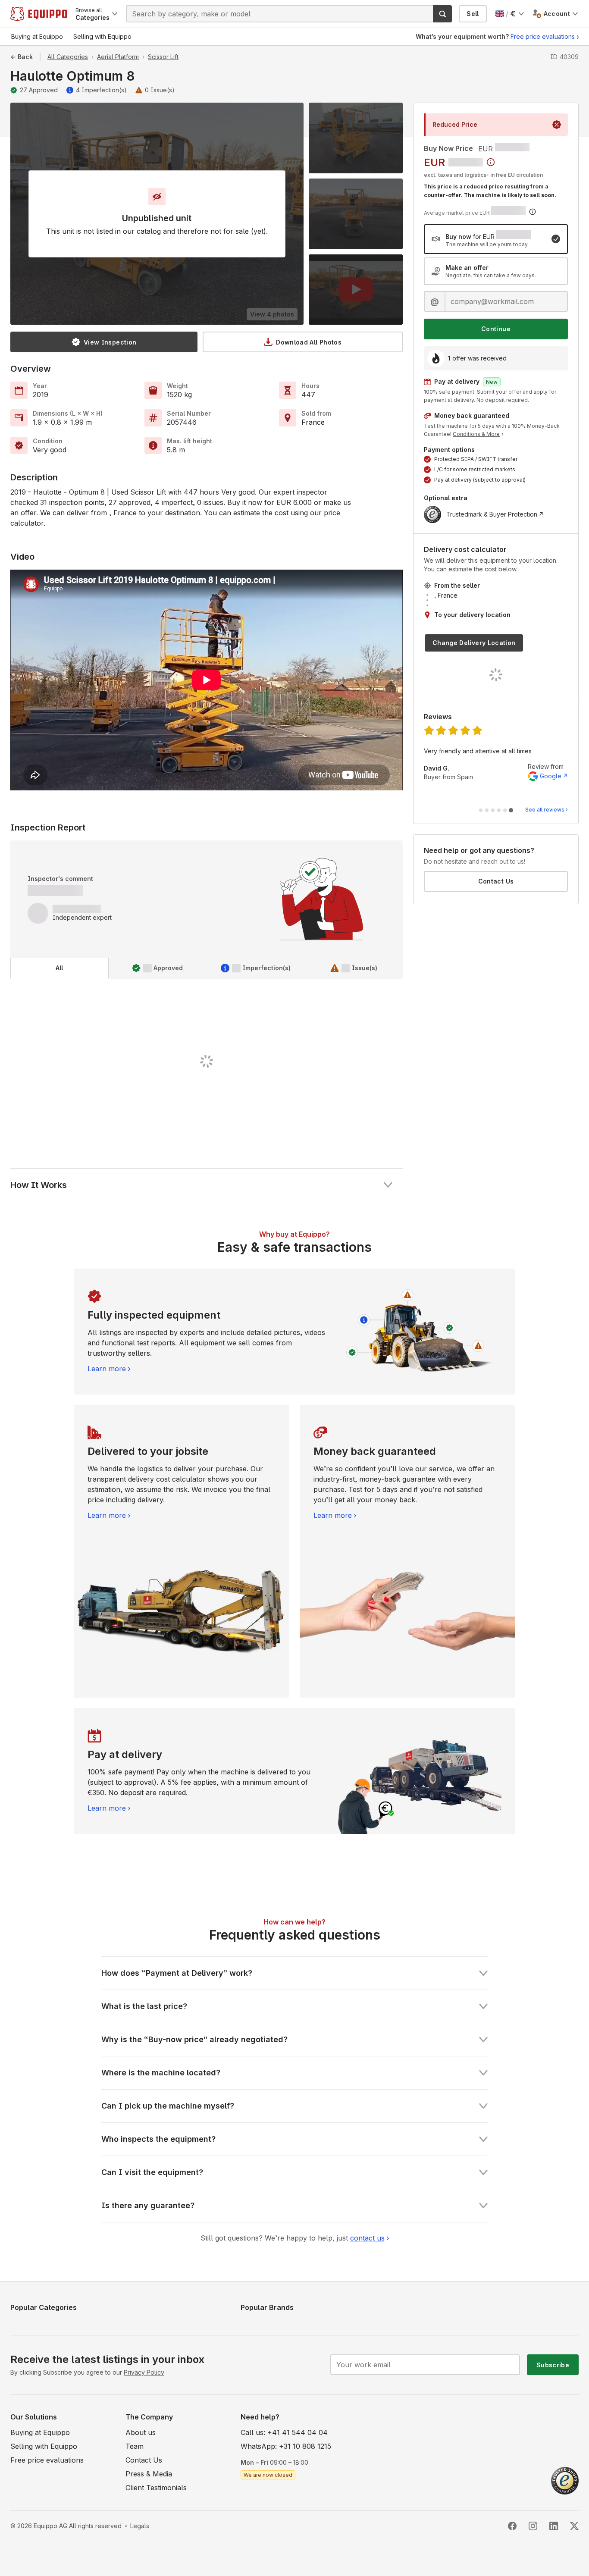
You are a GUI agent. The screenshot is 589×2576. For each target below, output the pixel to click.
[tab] (60, 968)
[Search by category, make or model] (442, 14)
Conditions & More (476, 434)
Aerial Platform (118, 57)
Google (551, 776)
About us (141, 2432)
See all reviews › (547, 810)
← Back (22, 57)
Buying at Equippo (40, 2432)
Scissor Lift (163, 57)
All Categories (68, 57)
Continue (496, 329)
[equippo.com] (39, 14)
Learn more (107, 1369)
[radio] (496, 239)
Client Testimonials (156, 2488)
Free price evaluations (543, 36)
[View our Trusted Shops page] (565, 2480)
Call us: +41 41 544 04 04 (284, 2432)
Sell (473, 14)
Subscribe (553, 2365)
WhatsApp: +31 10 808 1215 (286, 2446)
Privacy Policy (144, 2372)
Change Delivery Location (474, 643)
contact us (367, 2238)
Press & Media (149, 2474)
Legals (140, 2526)
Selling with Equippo (44, 2446)
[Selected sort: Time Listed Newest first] (491, 162)
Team (135, 2446)
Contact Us (496, 881)
